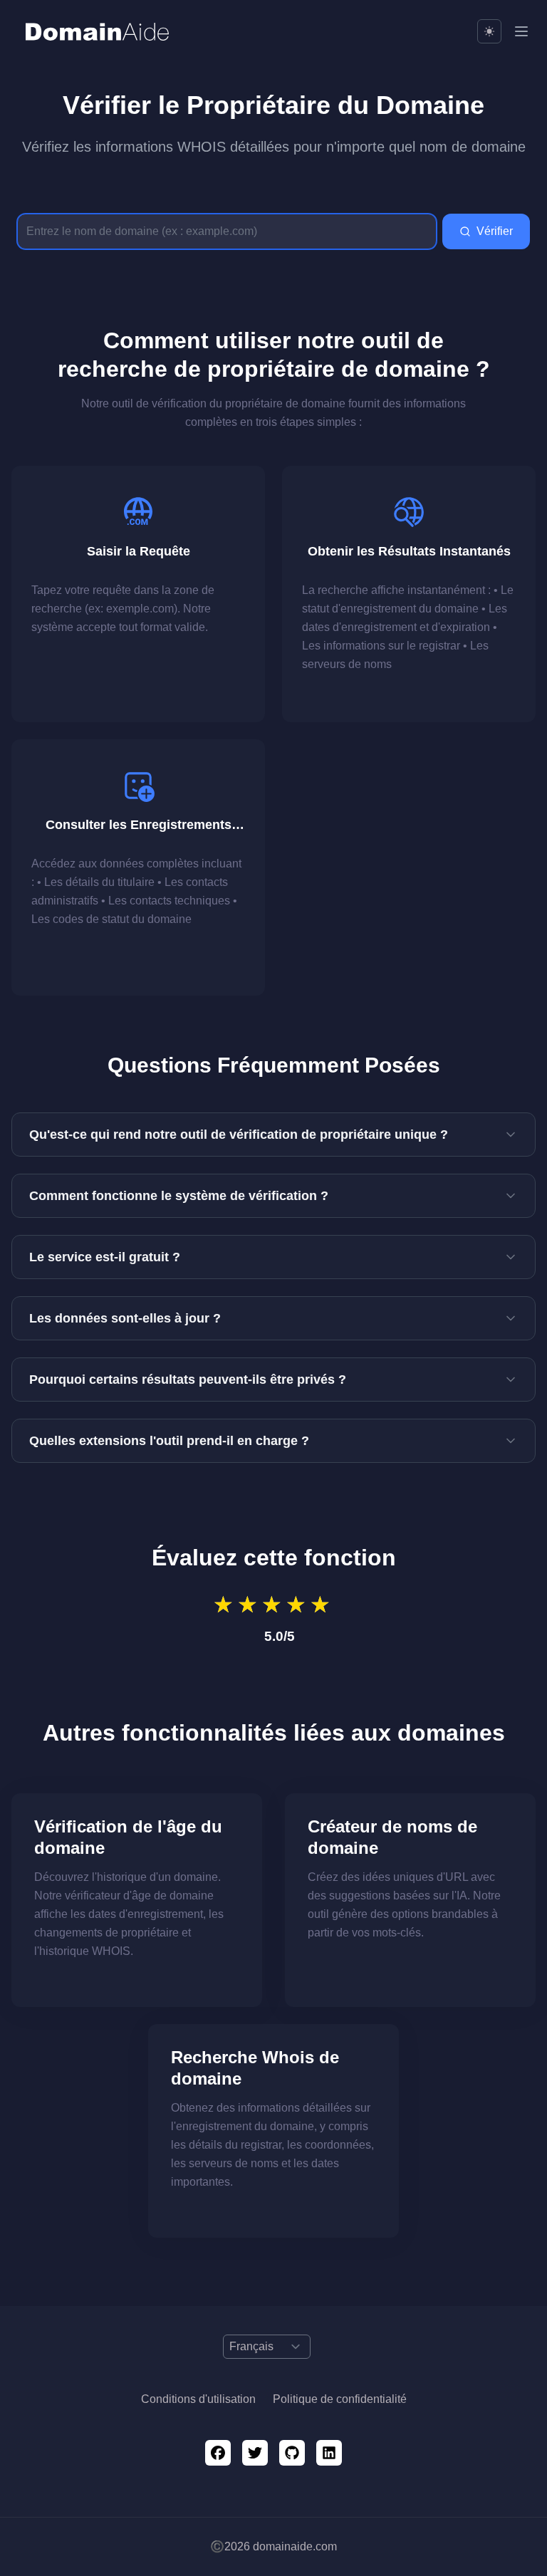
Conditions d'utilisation (198, 2399)
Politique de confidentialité (340, 2399)
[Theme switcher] (489, 31)
